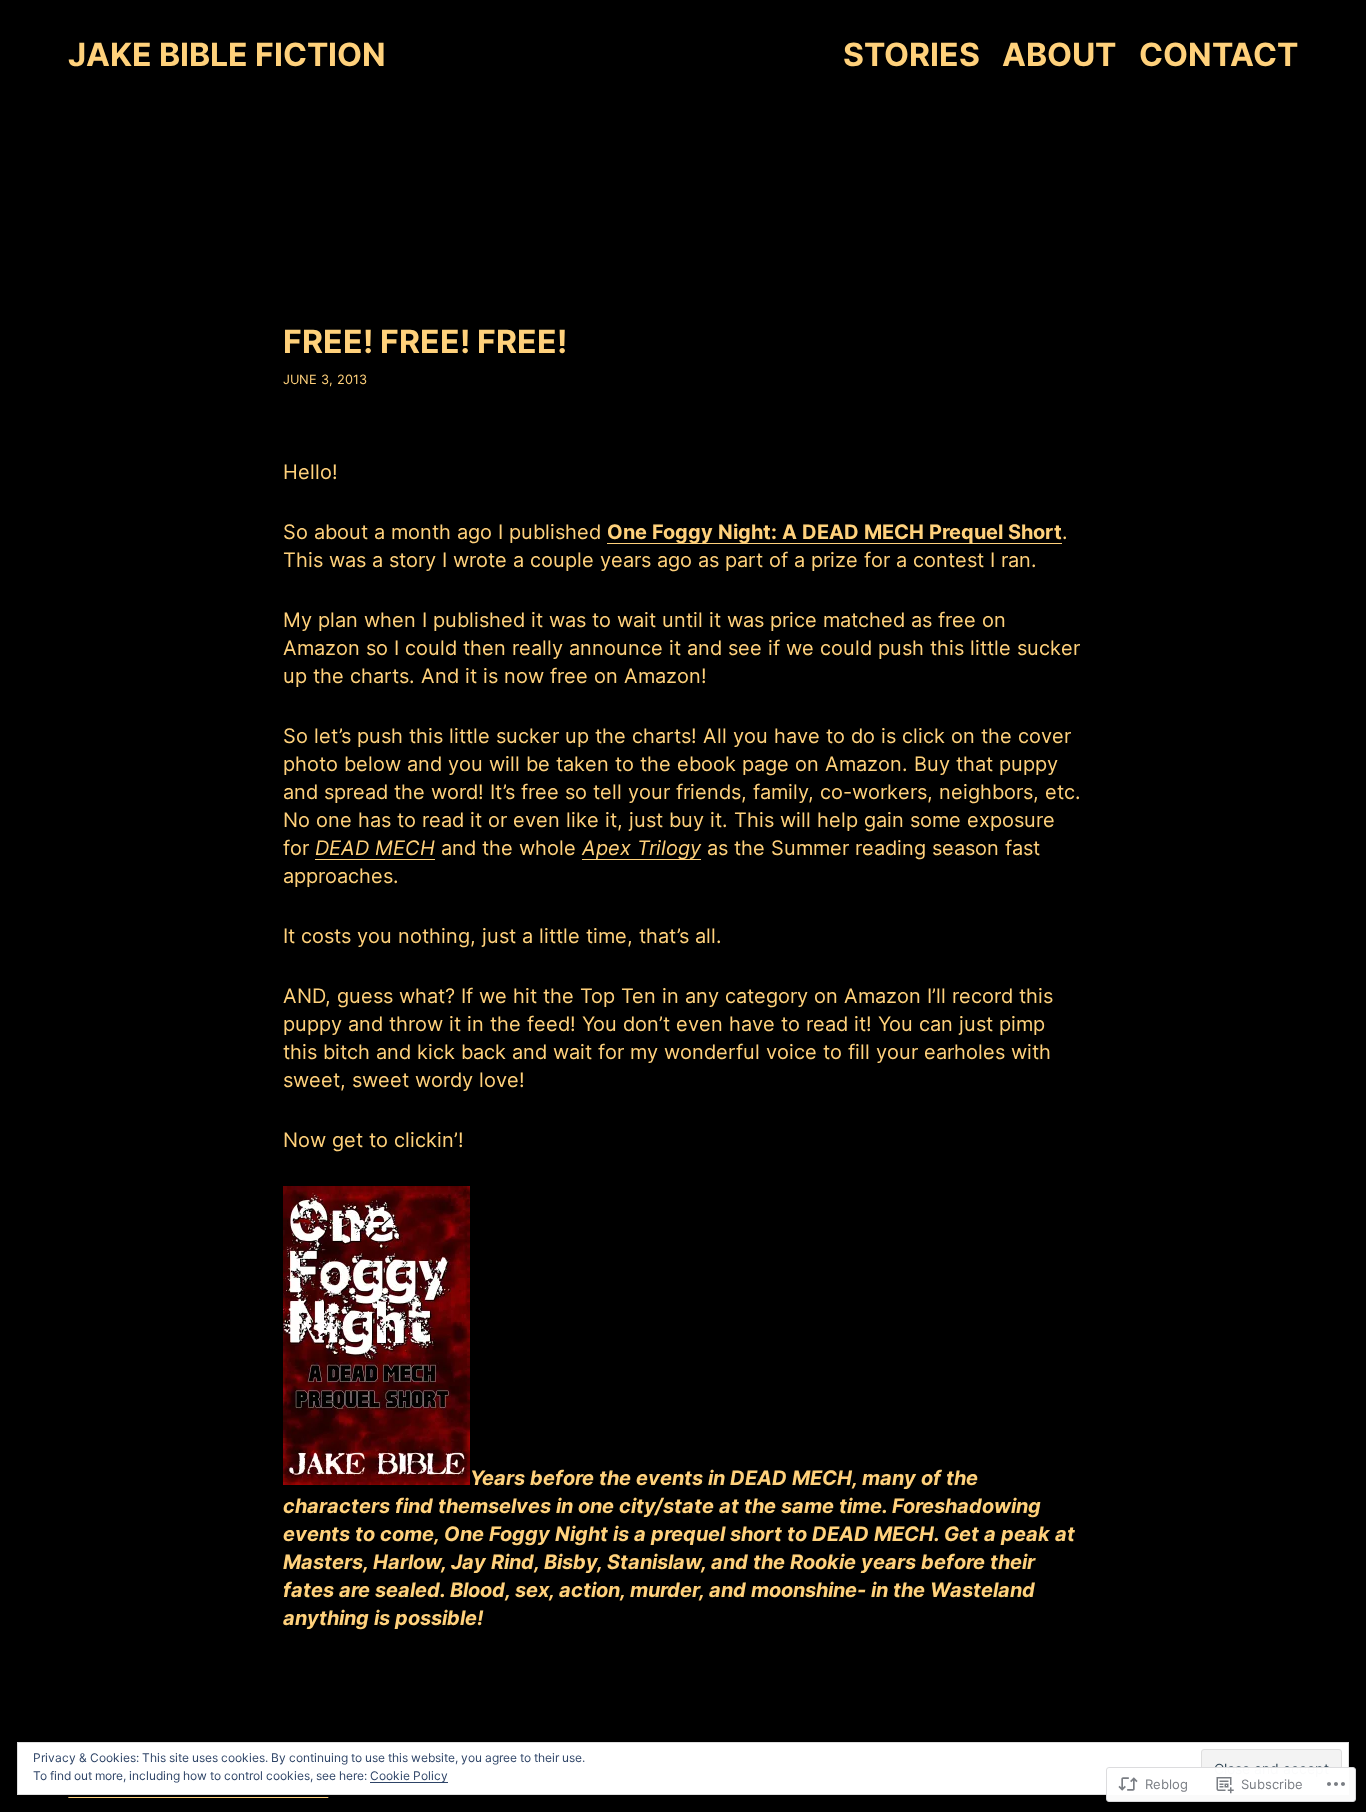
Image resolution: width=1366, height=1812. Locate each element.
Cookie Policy (409, 1775)
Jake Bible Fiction (227, 54)
